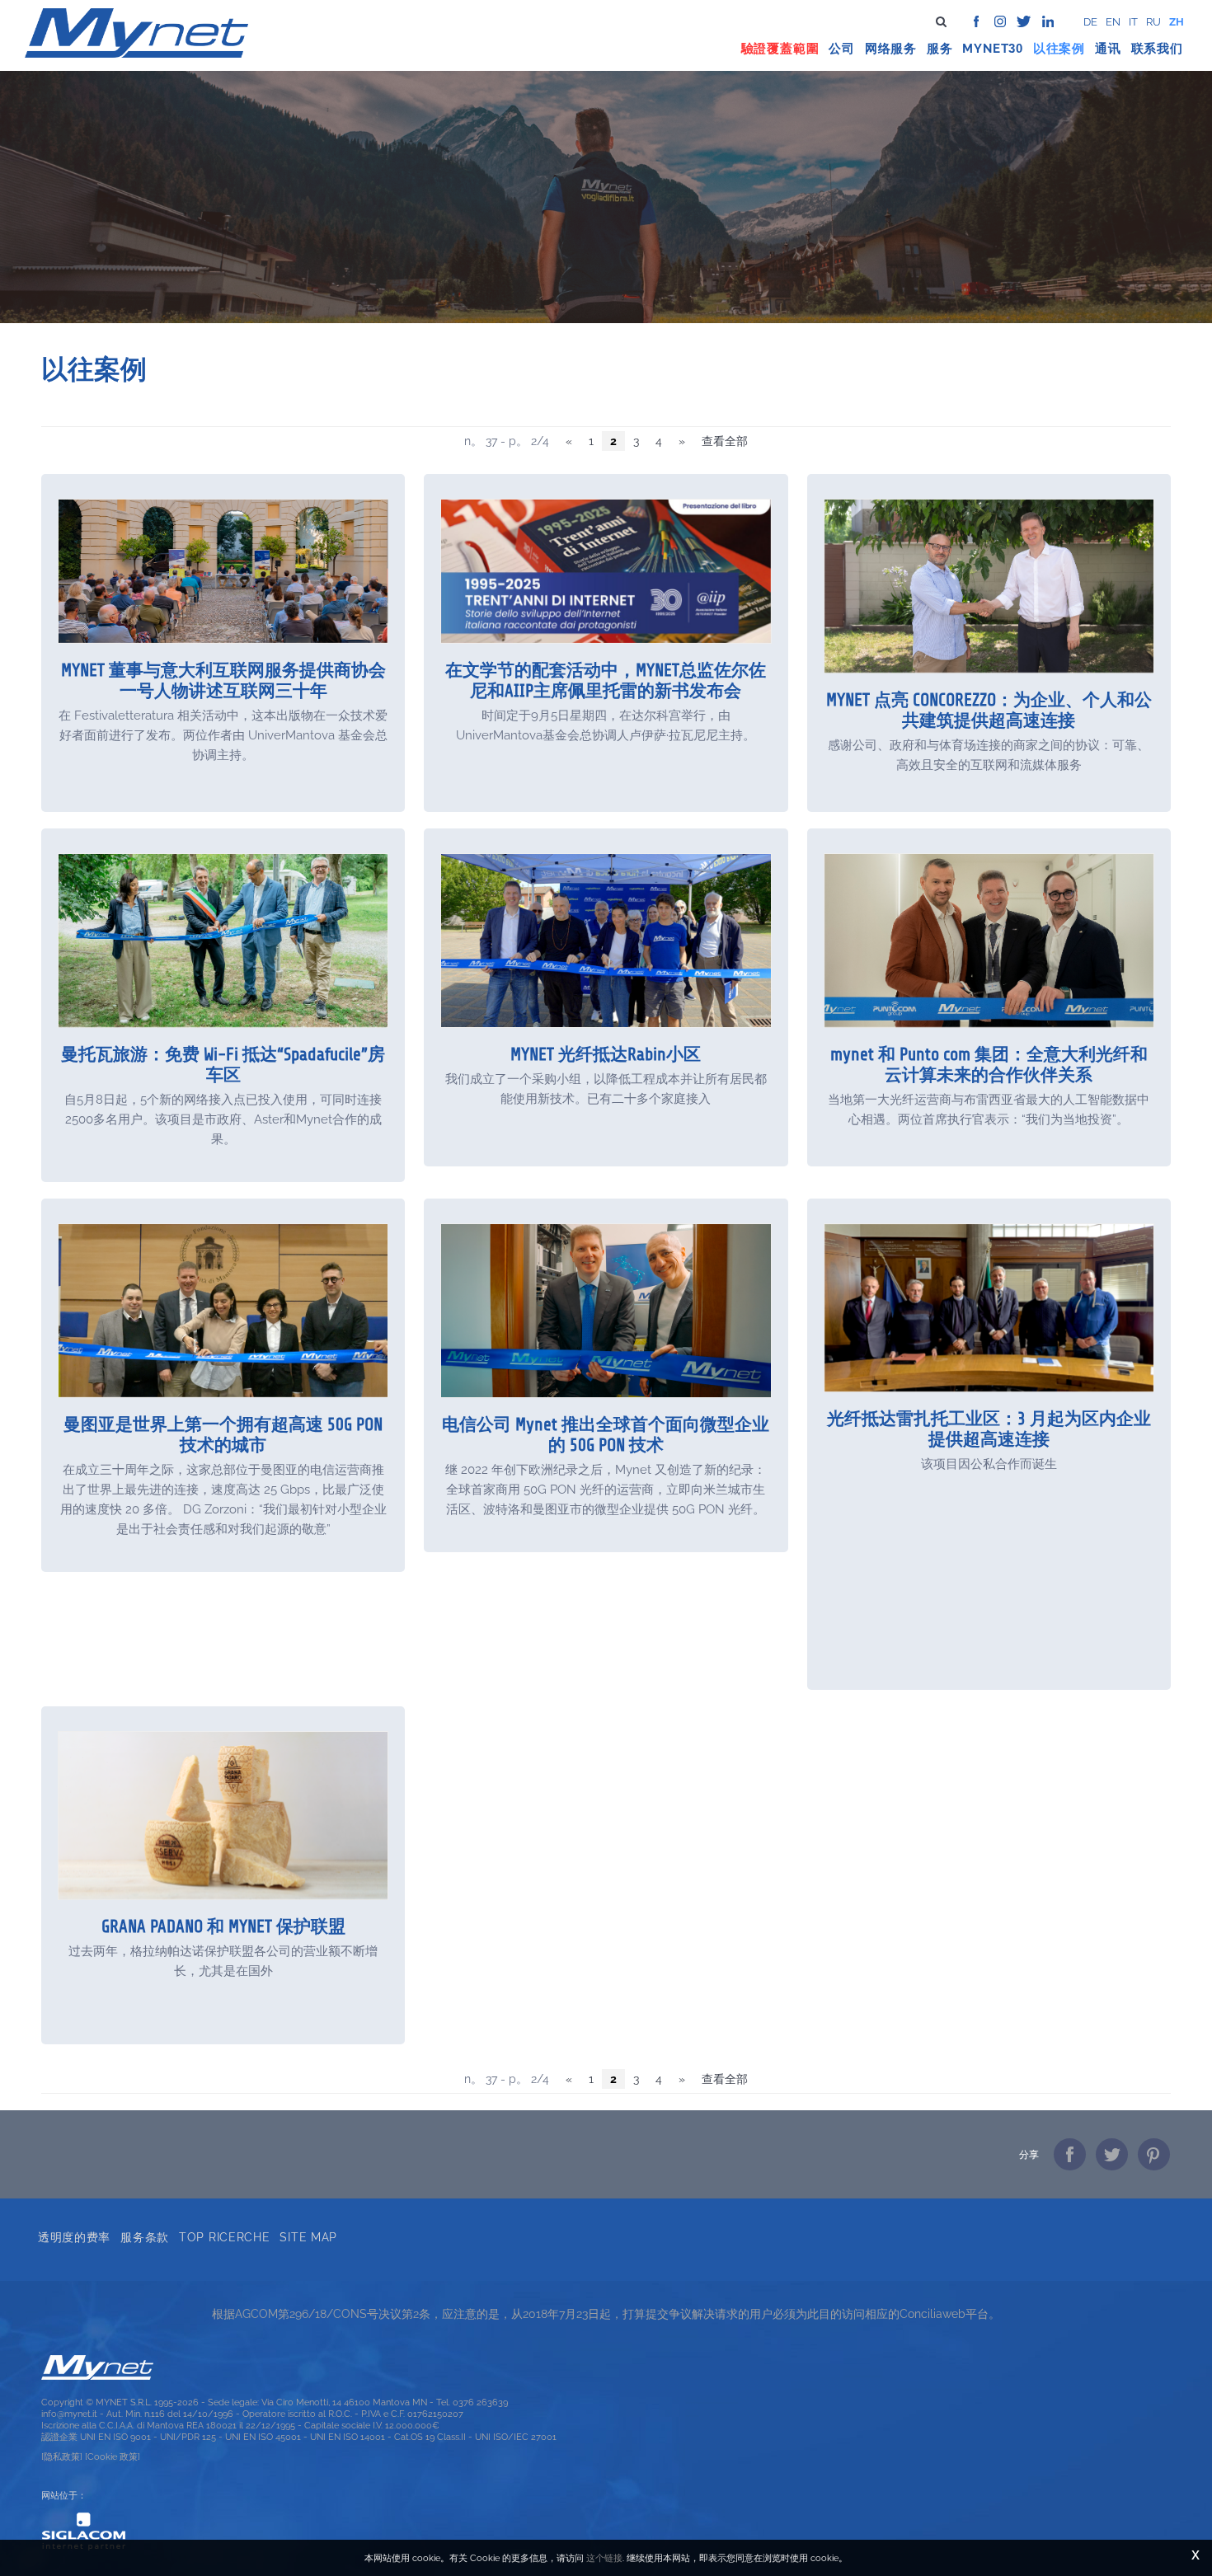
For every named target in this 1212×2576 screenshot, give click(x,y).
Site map (308, 2237)
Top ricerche (224, 2237)
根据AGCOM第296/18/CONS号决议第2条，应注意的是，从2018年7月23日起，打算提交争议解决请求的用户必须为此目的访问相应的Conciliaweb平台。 (606, 2314)
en (1113, 22)
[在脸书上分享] (1070, 2154)
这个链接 (604, 2558)
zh (1177, 22)
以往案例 (1059, 49)
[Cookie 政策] (113, 2456)
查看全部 (725, 441)
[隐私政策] (62, 2456)
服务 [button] (940, 49)
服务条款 (145, 2237)
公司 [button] (842, 49)
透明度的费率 (74, 2237)
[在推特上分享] (1112, 2154)
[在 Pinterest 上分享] (1154, 2154)
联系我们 (1157, 49)
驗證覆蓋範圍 (780, 49)
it (1133, 22)
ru (1153, 22)
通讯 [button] (1108, 49)
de (1090, 22)
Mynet (985, 49)
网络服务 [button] (891, 49)
